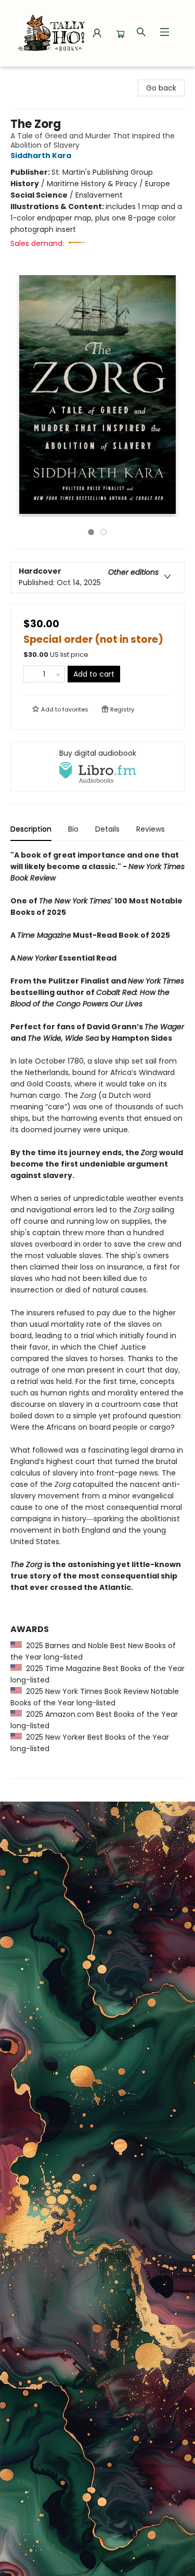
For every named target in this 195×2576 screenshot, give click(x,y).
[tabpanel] (97, 1314)
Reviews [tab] (151, 829)
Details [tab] (107, 829)
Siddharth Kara (41, 156)
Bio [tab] (73, 829)
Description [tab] (31, 829)
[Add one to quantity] (58, 674)
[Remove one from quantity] (30, 674)
